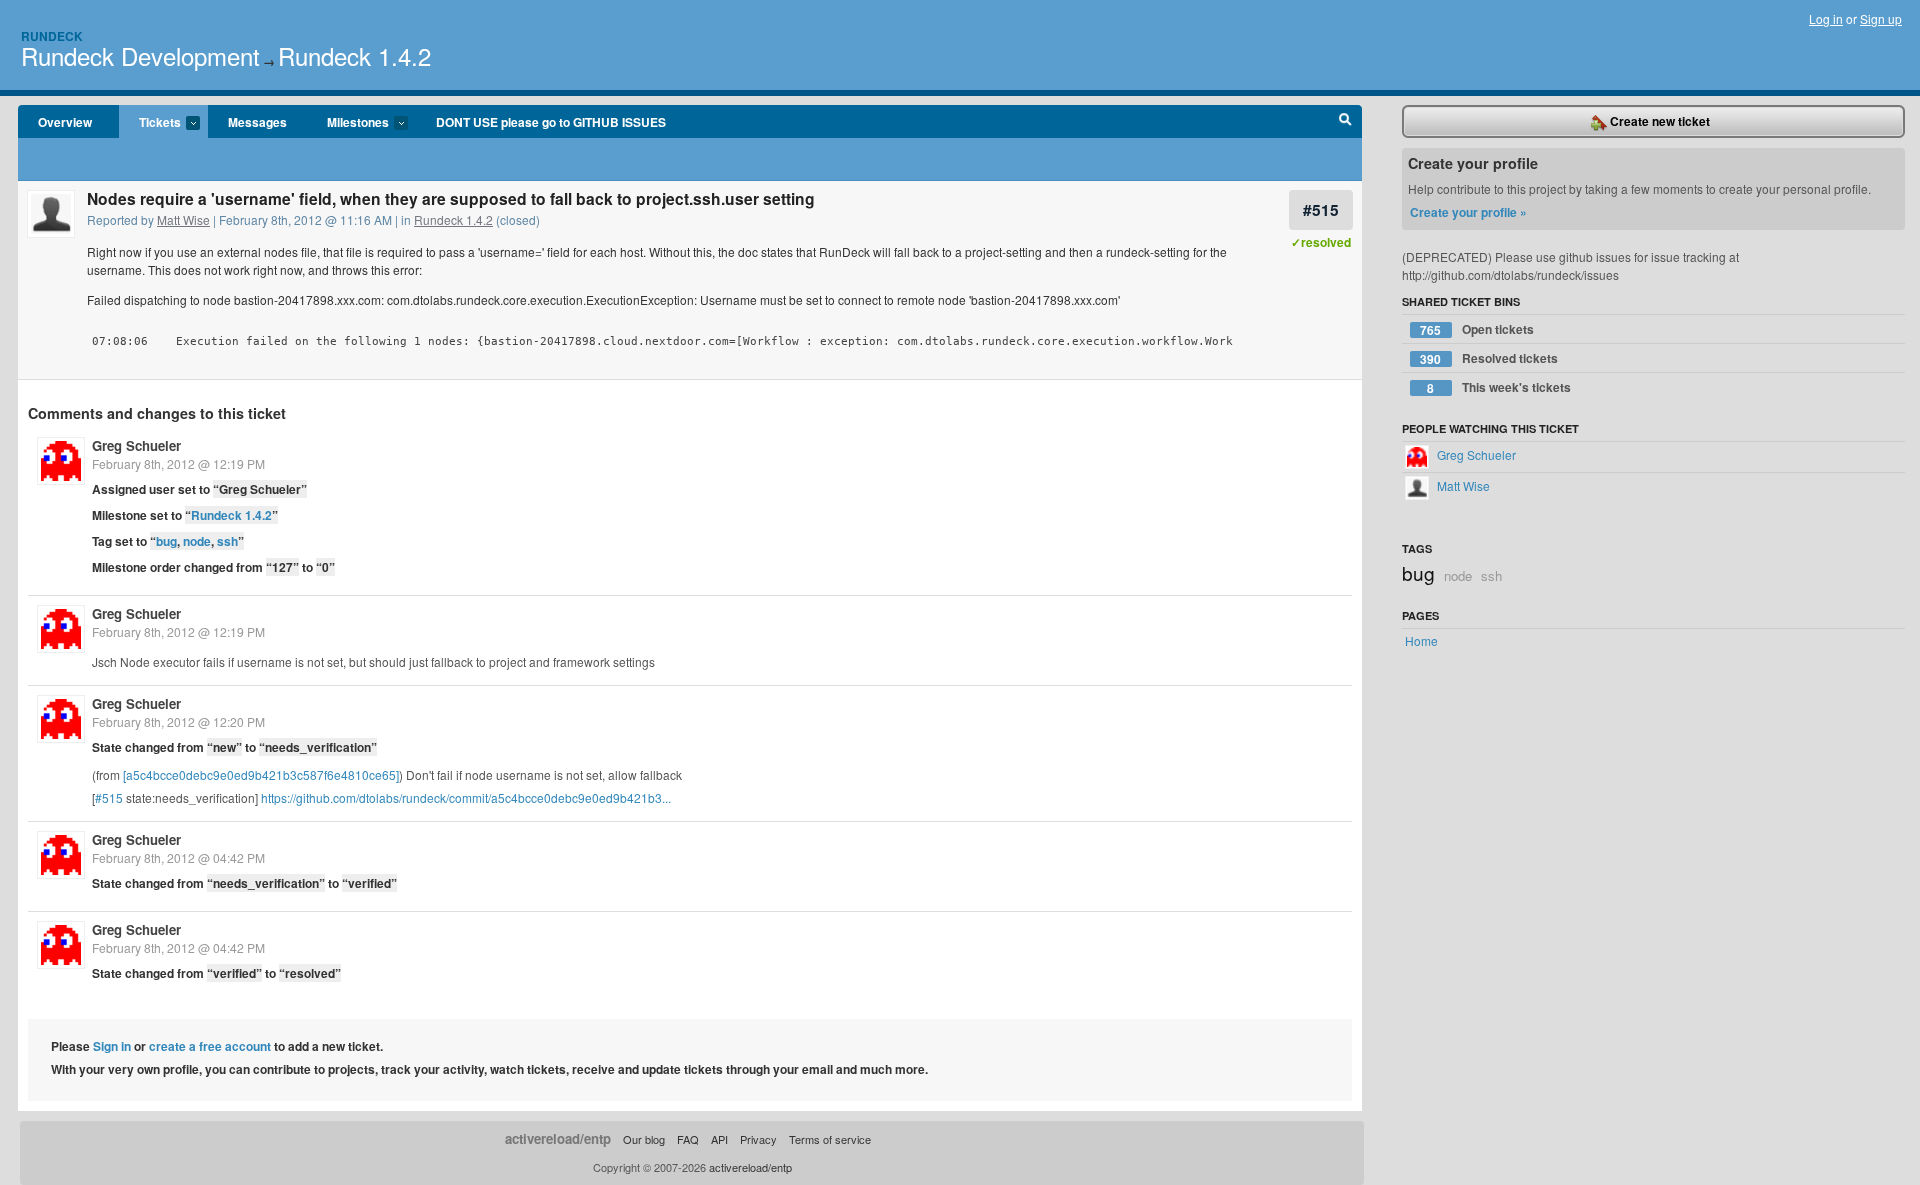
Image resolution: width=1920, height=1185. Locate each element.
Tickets (150, 123)
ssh (227, 541)
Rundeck (52, 36)
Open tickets (1477, 329)
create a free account (210, 1046)
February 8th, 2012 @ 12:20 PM (178, 721)
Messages (257, 122)
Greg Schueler (136, 445)
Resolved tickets (1489, 358)
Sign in (112, 1046)
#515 (1321, 209)
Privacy (758, 1139)
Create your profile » (1468, 212)
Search (1345, 122)
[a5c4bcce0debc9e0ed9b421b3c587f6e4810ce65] (261, 774)
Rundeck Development (140, 55)
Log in (1826, 18)
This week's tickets (1499, 387)
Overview (65, 122)
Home (1421, 640)
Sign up (1881, 18)
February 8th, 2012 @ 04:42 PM (178, 857)
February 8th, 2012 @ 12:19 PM (178, 463)
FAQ (688, 1139)
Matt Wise (183, 219)
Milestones (348, 123)
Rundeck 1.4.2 (354, 55)
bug (166, 541)
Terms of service (830, 1139)
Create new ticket (1658, 121)
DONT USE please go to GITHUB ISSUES (551, 122)
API (719, 1139)
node (197, 541)
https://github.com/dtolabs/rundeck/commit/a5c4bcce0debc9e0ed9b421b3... (466, 797)
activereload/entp (558, 1138)
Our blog (644, 1139)
